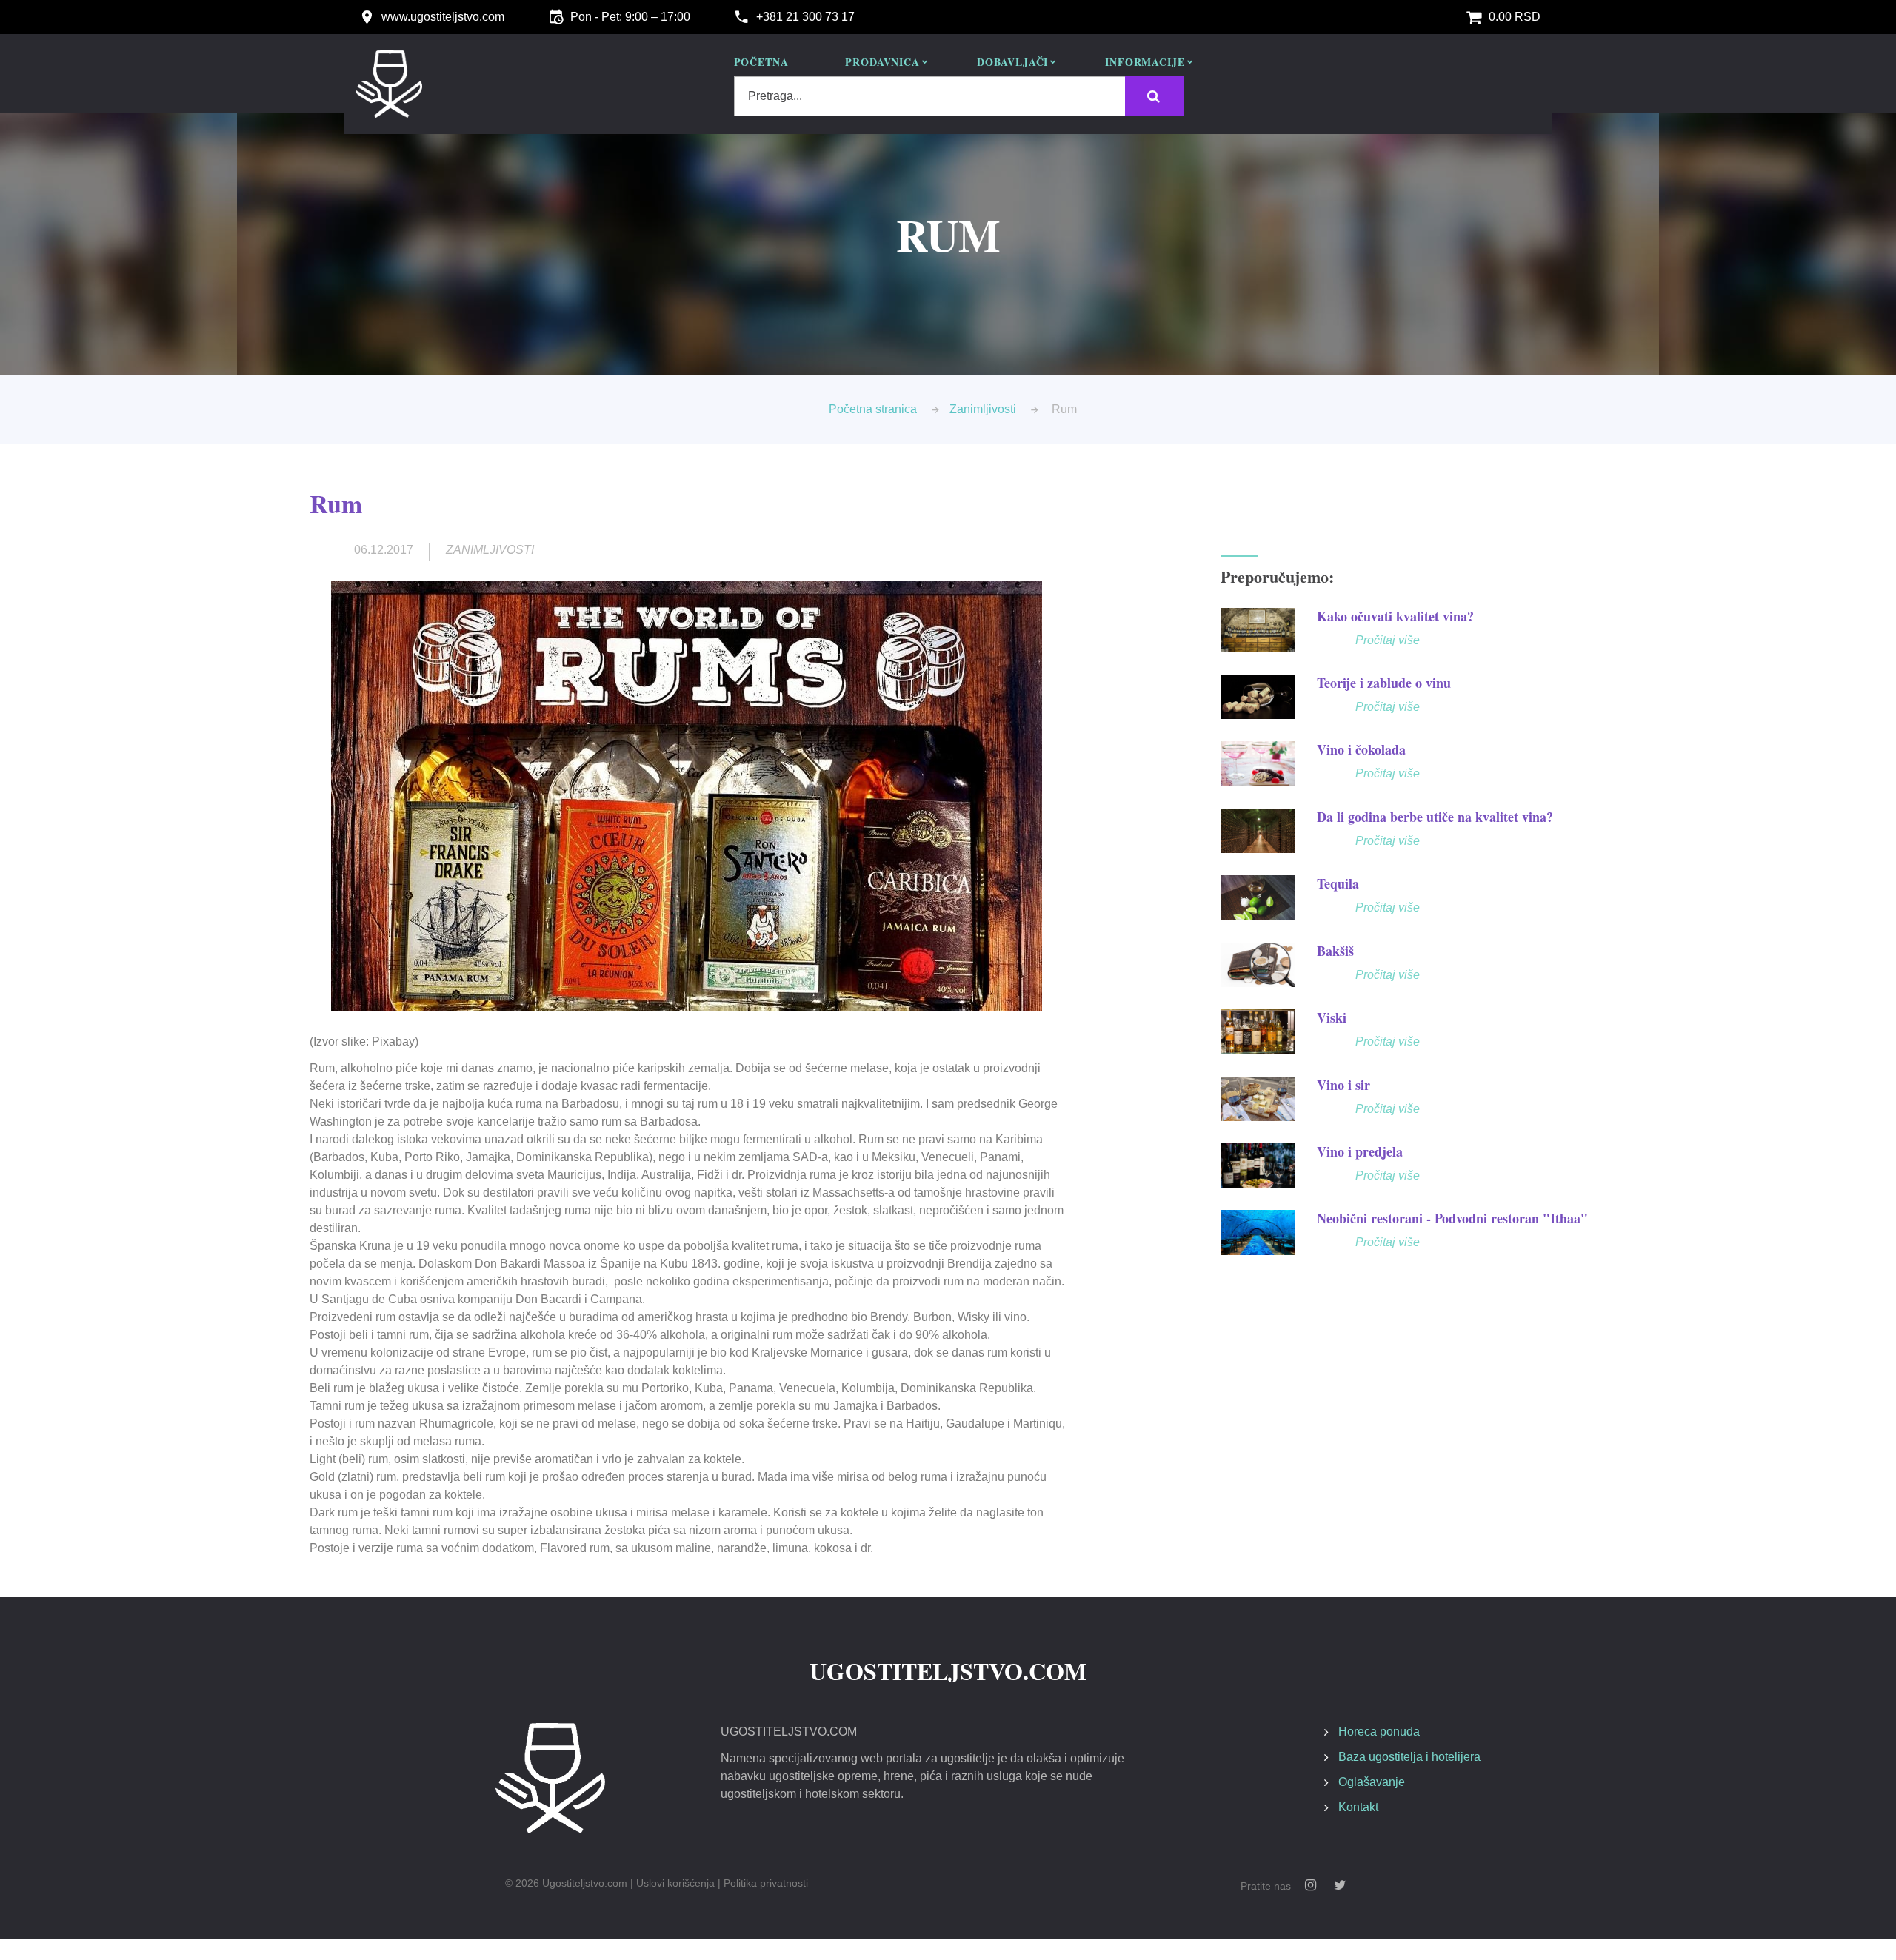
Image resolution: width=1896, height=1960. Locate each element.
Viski (1332, 1017)
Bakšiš (1335, 951)
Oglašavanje (1372, 1782)
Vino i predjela (1360, 1151)
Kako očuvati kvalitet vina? (1395, 616)
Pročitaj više (1388, 640)
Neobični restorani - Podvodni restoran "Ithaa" (1452, 1218)
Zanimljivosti (983, 409)
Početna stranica (873, 409)
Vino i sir (1343, 1085)
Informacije (1145, 63)
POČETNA (761, 63)
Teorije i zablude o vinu (1384, 683)
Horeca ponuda (1379, 1732)
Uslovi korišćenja (675, 1883)
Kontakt (1358, 1807)
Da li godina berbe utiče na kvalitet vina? (1435, 817)
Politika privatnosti (766, 1883)
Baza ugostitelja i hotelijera (1409, 1757)
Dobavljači (1012, 63)
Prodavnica (882, 63)
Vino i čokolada (1361, 749)
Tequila (1338, 883)
